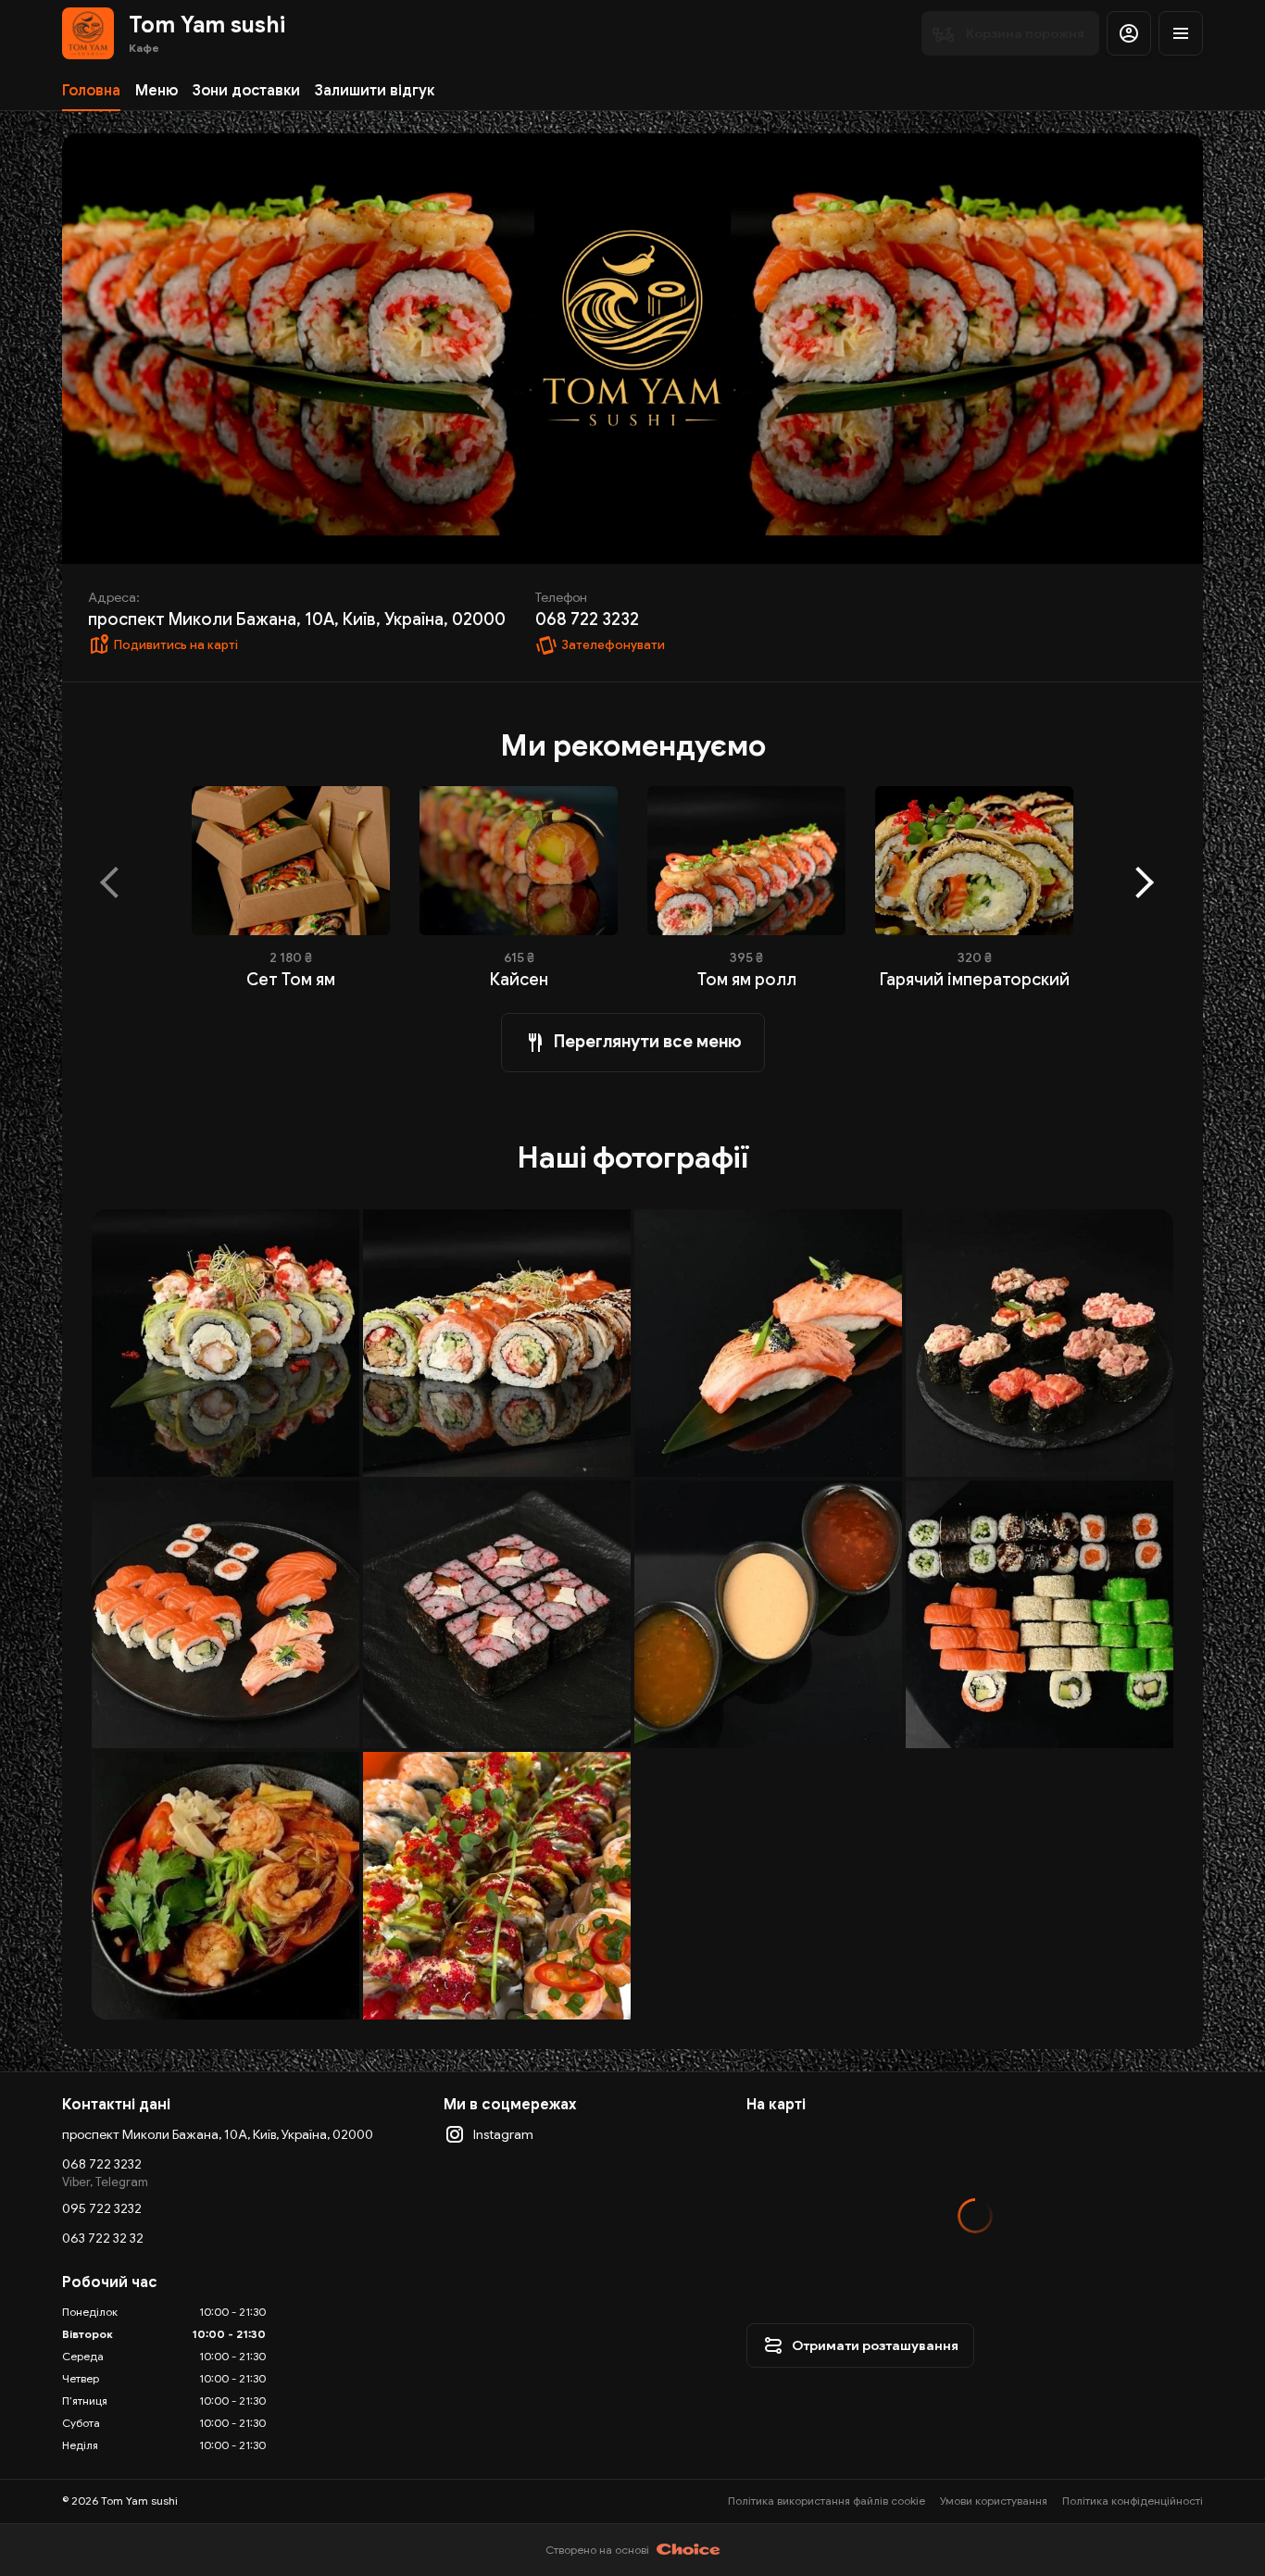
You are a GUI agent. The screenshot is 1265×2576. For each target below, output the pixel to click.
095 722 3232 (102, 2208)
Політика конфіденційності (1133, 2501)
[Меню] (1181, 33)
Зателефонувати (613, 645)
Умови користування (994, 2501)
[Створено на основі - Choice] (689, 2550)
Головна (91, 91)
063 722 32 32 (103, 2238)
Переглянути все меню (648, 1042)
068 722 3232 (102, 2164)
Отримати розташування (875, 2345)
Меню (157, 91)
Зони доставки (246, 91)
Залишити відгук (375, 91)
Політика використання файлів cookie (827, 2501)
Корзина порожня (1025, 33)
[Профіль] (1129, 33)
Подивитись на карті (176, 645)
